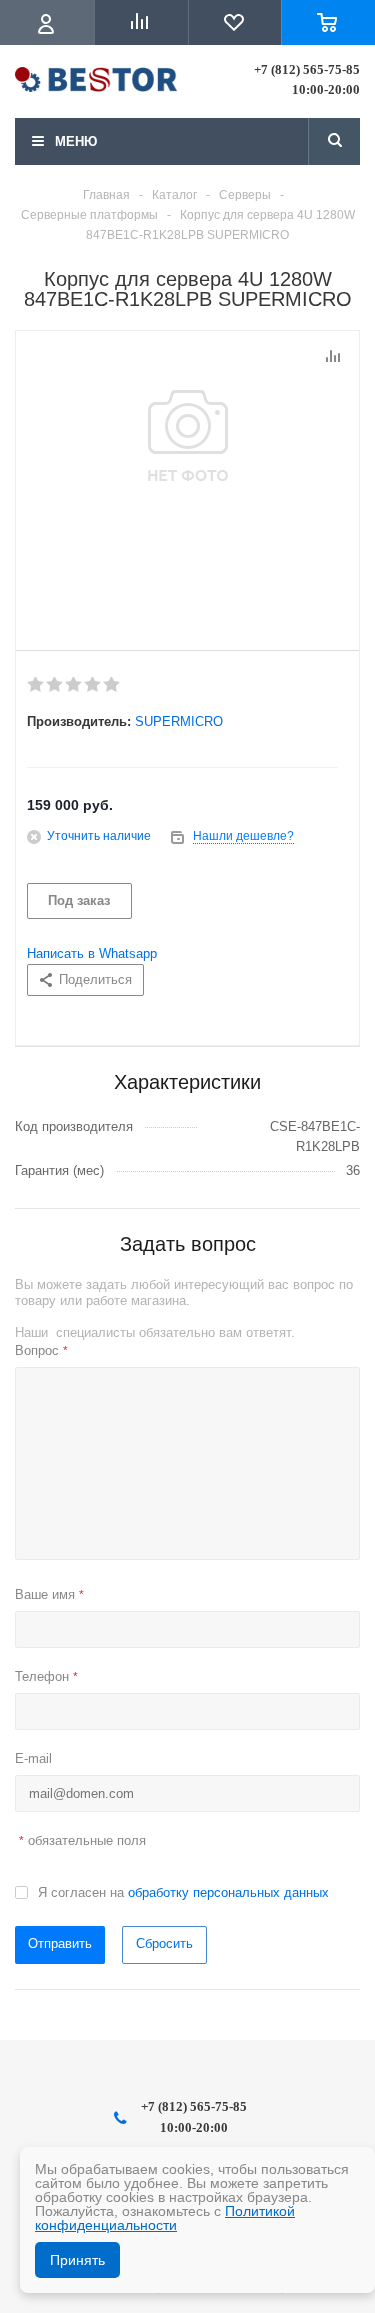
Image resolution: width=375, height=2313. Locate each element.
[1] (36, 685)
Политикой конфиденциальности (165, 2218)
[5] (112, 685)
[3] (74, 685)
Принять (77, 2260)
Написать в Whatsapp (92, 953)
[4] (93, 685)
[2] (55, 685)
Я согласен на (183, 1892)
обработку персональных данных (228, 1892)
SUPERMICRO (179, 721)
